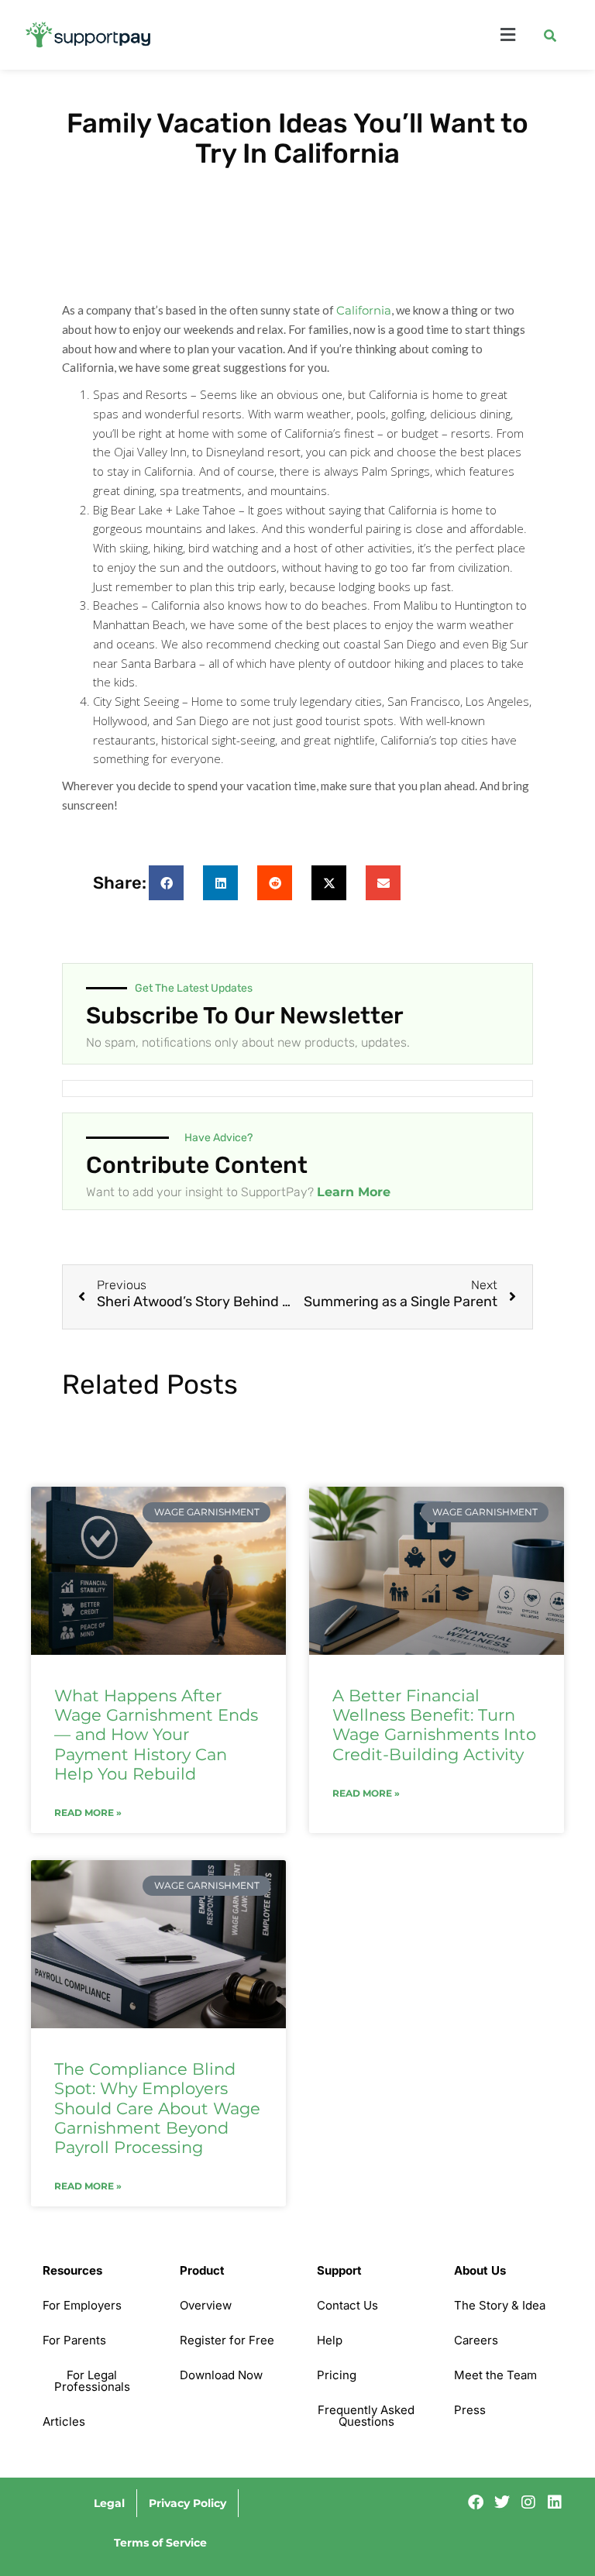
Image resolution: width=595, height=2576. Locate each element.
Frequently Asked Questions (366, 2416)
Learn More (354, 1192)
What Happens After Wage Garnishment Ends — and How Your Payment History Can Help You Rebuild (156, 1735)
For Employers (82, 2305)
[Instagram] (528, 2502)
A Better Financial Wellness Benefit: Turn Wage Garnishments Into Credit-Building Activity (434, 1725)
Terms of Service (160, 2543)
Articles (64, 2421)
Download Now (221, 2375)
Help (330, 2340)
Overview (206, 2305)
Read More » (88, 1813)
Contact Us (347, 2305)
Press (470, 2410)
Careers (476, 2340)
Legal (109, 2503)
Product (202, 2270)
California (364, 310)
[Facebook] (476, 2502)
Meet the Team (495, 2375)
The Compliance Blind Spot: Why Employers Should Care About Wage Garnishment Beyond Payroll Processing (157, 2108)
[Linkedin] (555, 2502)
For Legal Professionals (92, 2381)
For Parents (74, 2340)
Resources (72, 2270)
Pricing (337, 2375)
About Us (480, 2270)
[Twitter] (502, 2502)
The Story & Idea (500, 2305)
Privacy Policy (187, 2503)
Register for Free (227, 2340)
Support (339, 2270)
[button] (358, 35)
